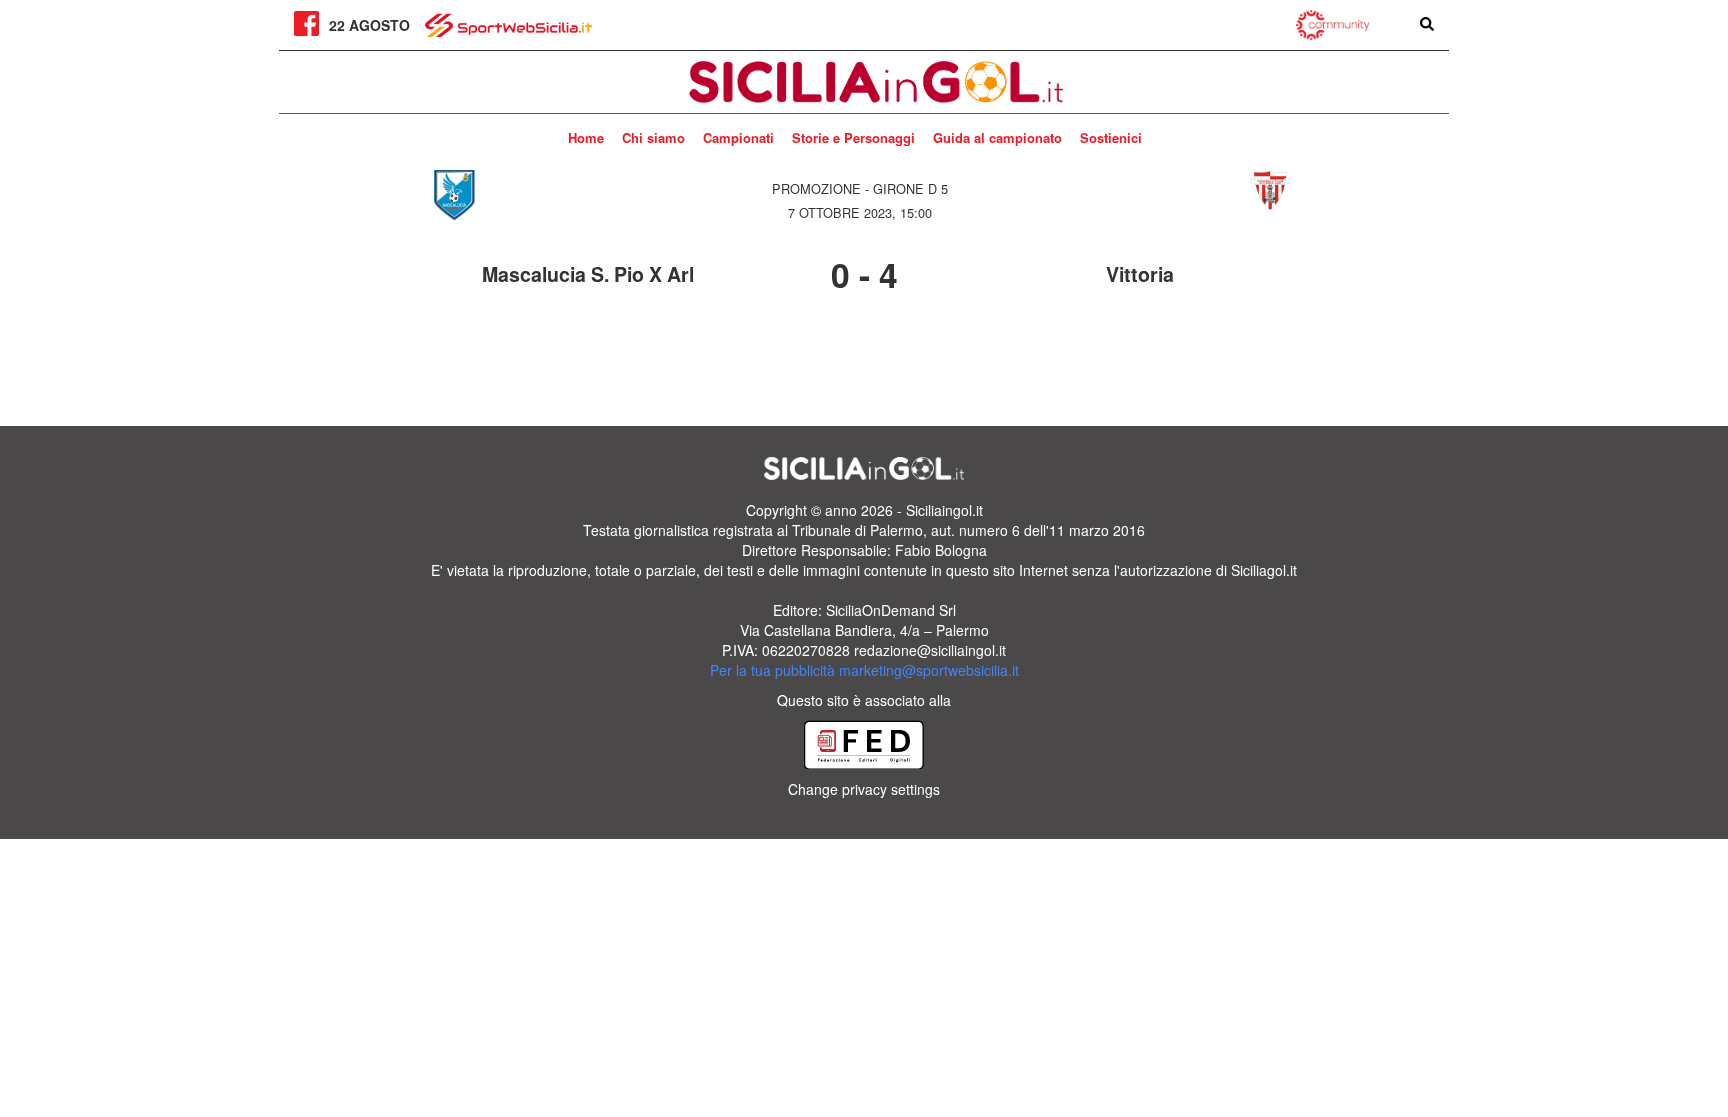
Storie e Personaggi (853, 137)
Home (586, 137)
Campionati (738, 137)
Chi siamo (653, 137)
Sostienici (1111, 137)
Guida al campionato (997, 137)
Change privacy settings (864, 789)
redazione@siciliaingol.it (930, 650)
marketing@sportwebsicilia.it (929, 670)
